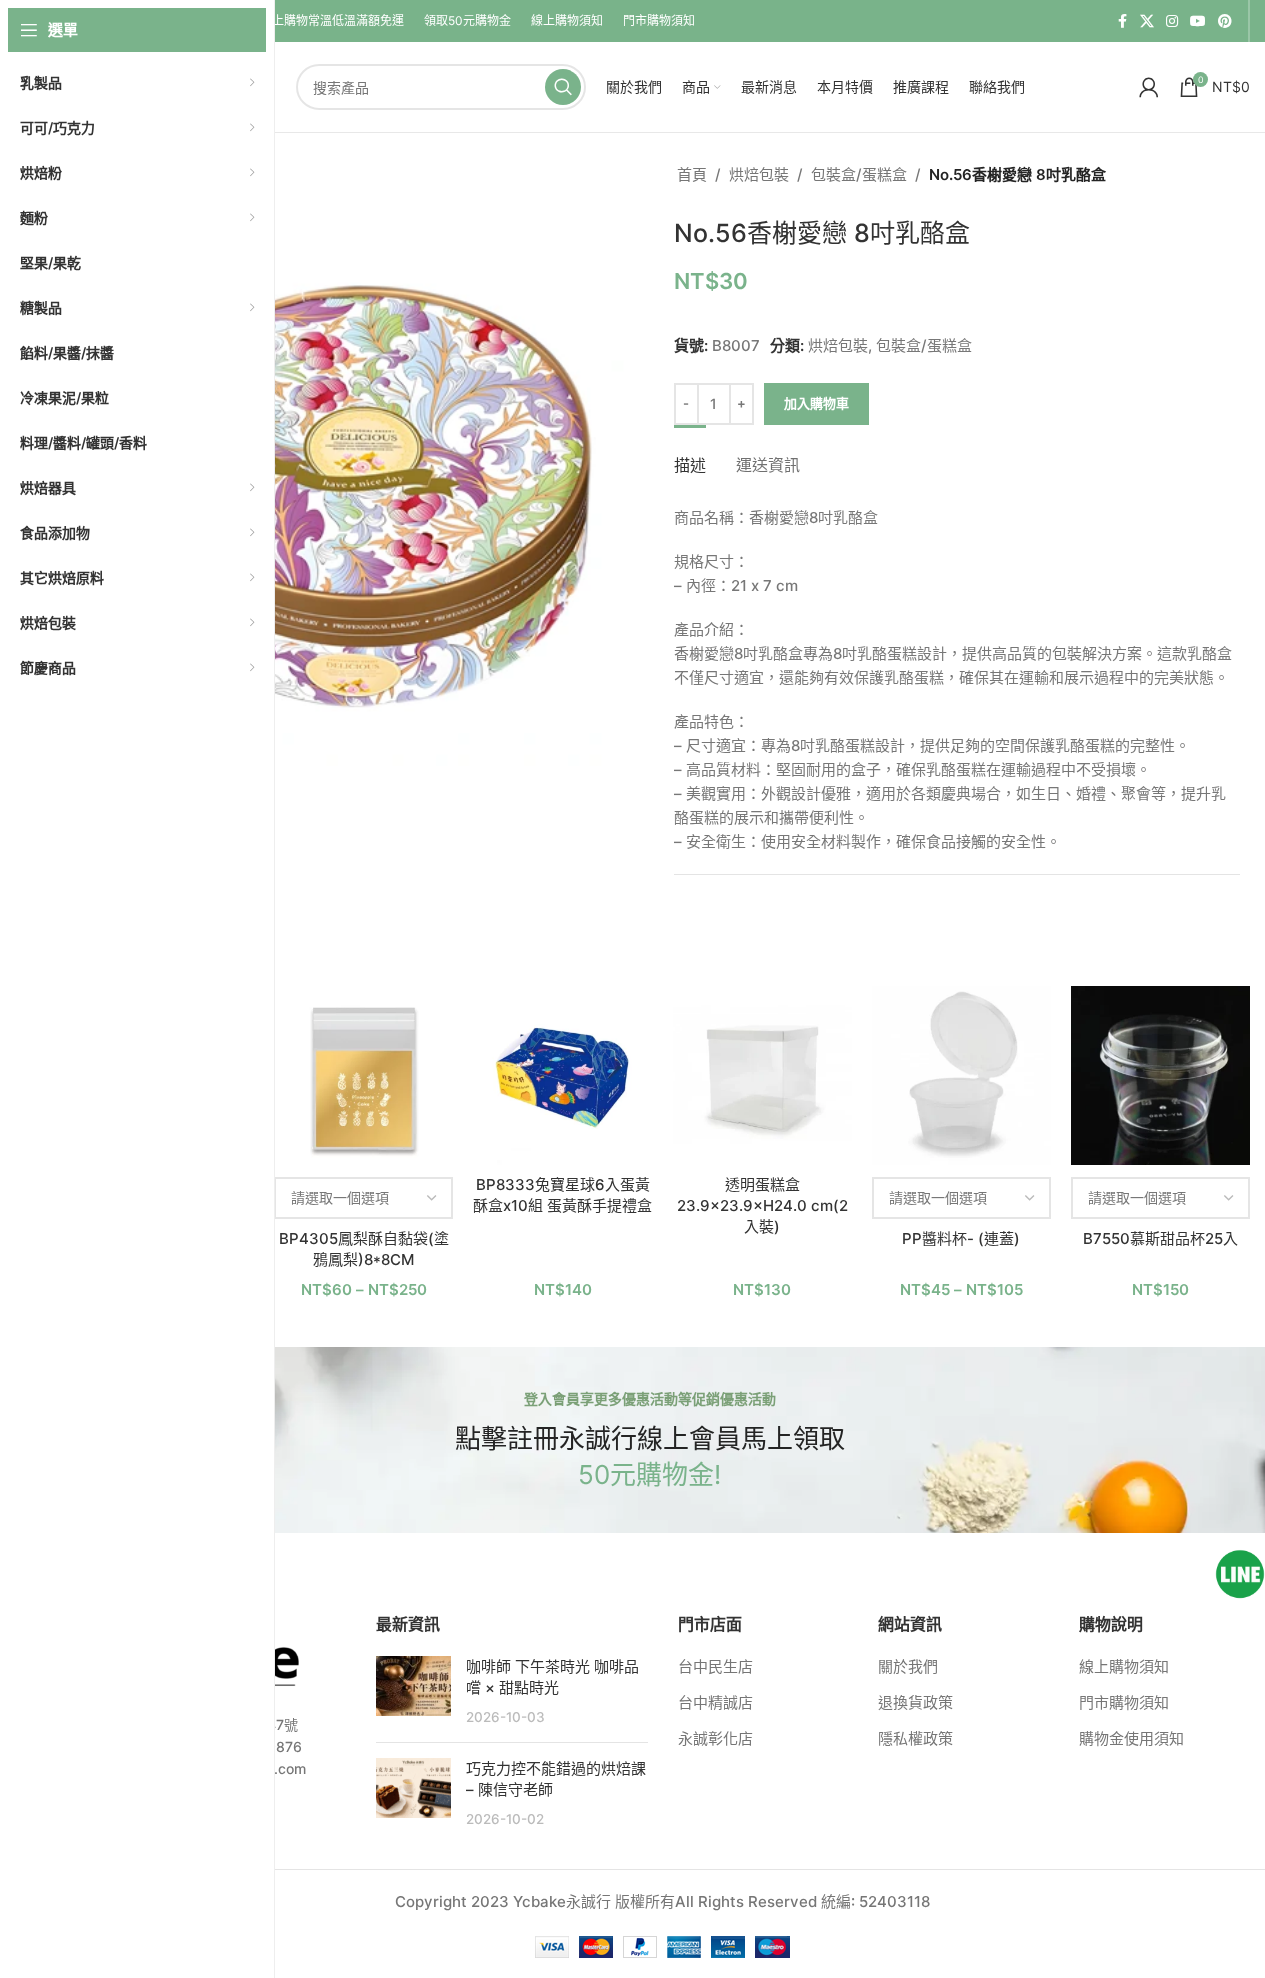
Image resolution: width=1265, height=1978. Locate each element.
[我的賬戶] (1149, 87)
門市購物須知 (1124, 1702)
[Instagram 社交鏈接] (1172, 21)
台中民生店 (715, 1666)
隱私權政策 (915, 1738)
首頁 (692, 174)
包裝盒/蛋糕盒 (859, 174)
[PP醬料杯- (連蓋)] (961, 1075)
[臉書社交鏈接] (1122, 21)
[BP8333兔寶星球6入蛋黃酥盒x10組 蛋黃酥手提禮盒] (562, 1075)
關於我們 (908, 1666)
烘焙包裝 (759, 174)
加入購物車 (816, 403)
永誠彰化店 (715, 1738)
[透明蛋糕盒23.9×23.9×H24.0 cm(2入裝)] (762, 1075)
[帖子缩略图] (413, 1691)
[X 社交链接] (1147, 21)
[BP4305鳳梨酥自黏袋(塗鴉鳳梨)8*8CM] (363, 1075)
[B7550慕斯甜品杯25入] (1160, 1075)
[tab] (690, 455)
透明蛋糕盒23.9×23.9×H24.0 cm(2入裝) (762, 1205)
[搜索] (563, 87)
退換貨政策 (915, 1702)
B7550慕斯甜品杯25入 (1160, 1238)
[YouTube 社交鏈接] (1198, 21)
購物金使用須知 (1131, 1738)
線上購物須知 (1124, 1666)
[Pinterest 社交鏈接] (1225, 21)
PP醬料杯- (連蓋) (961, 1238)
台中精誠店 (715, 1702)
